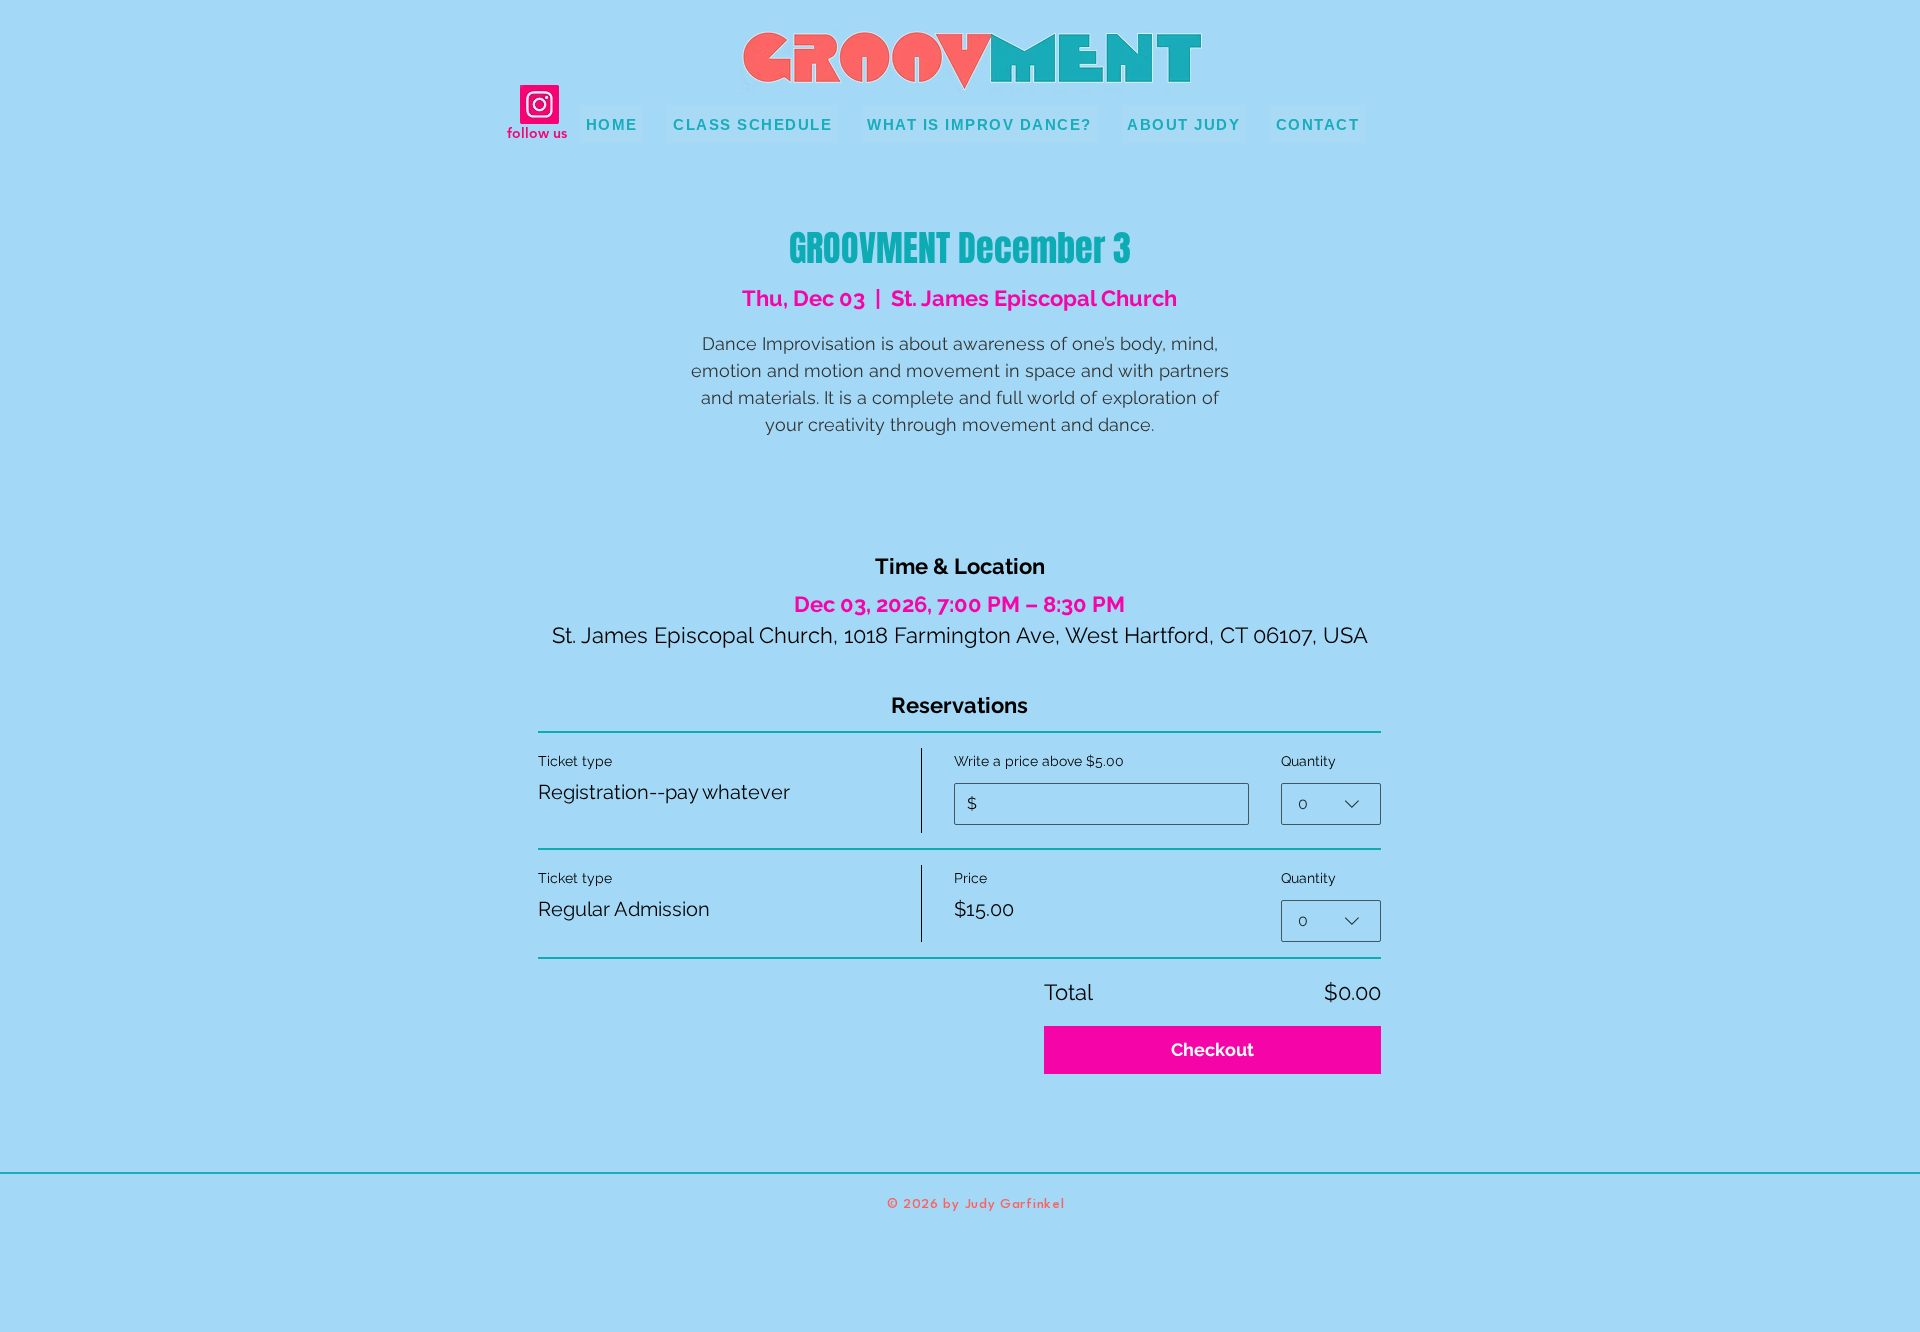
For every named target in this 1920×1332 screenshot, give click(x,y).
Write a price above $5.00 (1039, 761)
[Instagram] (539, 104)
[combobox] (1331, 804)
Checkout (1212, 1049)
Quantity (1308, 761)
